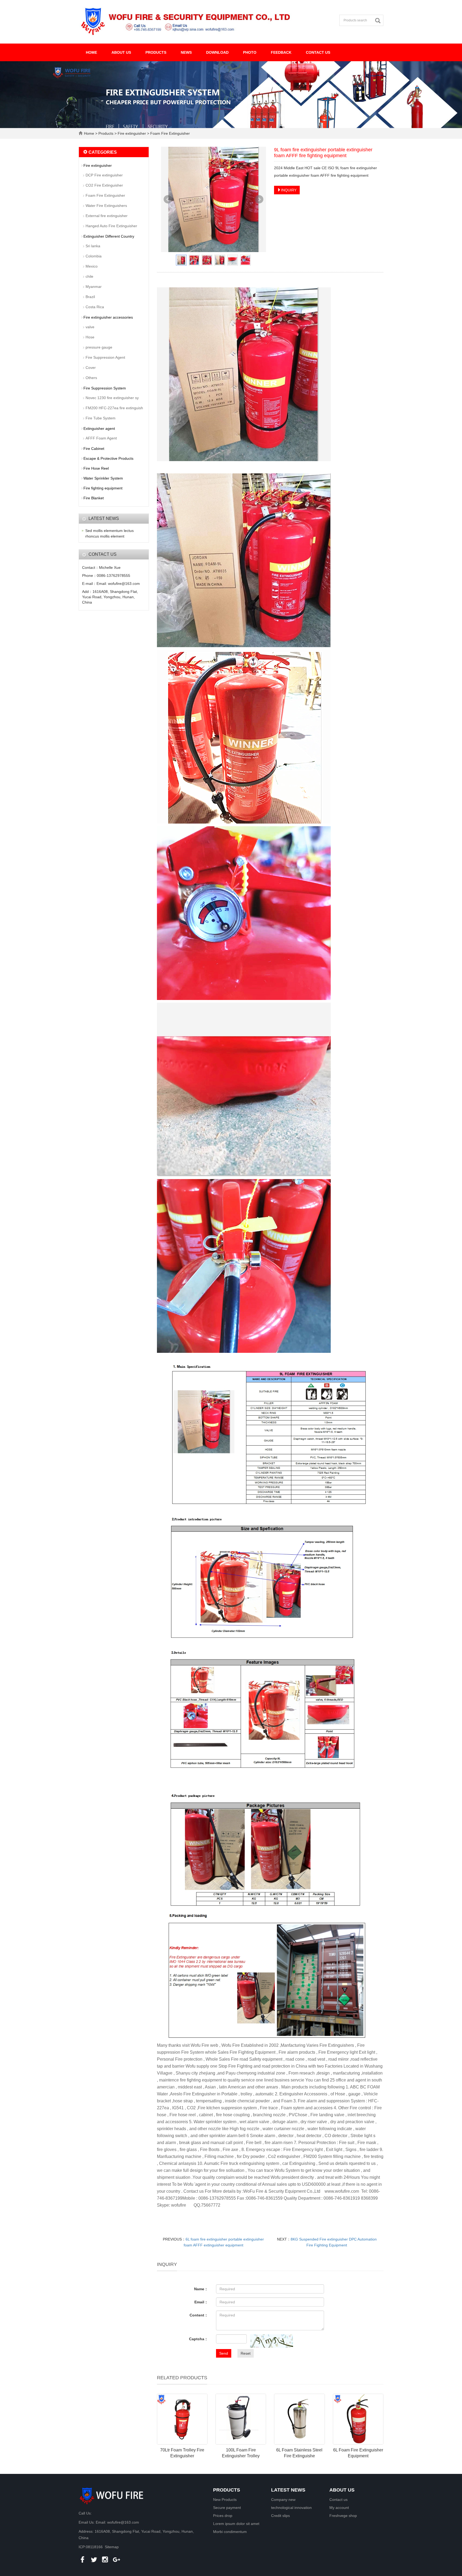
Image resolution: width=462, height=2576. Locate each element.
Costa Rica (95, 307)
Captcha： (199, 2339)
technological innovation (291, 2508)
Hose (90, 337)
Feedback (281, 52)
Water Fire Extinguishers (106, 206)
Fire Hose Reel (96, 468)
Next (259, 199)
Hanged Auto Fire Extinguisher (111, 226)
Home (91, 52)
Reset (246, 2353)
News (186, 52)
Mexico (92, 266)
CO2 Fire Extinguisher (104, 185)
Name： (201, 2289)
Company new (283, 2500)
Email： (201, 2302)
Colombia (94, 256)
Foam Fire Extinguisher (170, 133)
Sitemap (112, 2547)
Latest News (288, 2490)
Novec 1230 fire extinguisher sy (112, 398)
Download (217, 52)
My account (339, 2508)
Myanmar (94, 287)
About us (121, 52)
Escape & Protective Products (108, 458)
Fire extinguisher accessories (108, 317)
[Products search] (379, 21)
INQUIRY (289, 190)
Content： (199, 2315)
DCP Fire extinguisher (104, 175)
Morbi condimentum (230, 2532)
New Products (225, 2500)
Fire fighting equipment (103, 488)
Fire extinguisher (132, 133)
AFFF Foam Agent (101, 438)
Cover (91, 368)
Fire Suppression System (105, 388)
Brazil (90, 297)
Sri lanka (93, 246)
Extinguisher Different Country (109, 236)
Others (91, 378)
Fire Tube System (101, 418)
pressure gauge (99, 347)
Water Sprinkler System (103, 478)
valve (90, 327)
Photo (250, 52)
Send (224, 2353)
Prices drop (223, 2516)
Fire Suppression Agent (105, 357)
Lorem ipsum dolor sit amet (236, 2524)
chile (89, 276)
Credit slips (280, 2516)
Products (156, 52)
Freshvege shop (343, 2516)
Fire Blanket (94, 498)
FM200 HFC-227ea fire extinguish (114, 408)
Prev (168, 199)
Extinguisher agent (99, 428)
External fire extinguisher (107, 216)
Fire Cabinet (94, 449)
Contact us (318, 52)
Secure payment (227, 2508)
